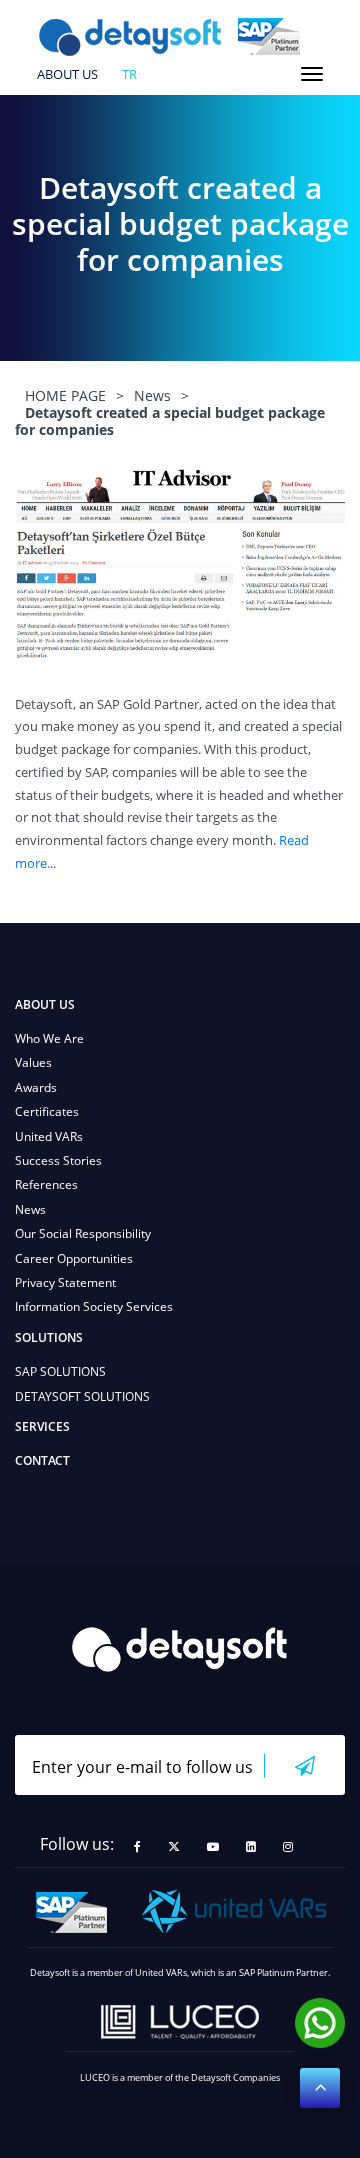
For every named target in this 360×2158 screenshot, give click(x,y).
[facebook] (137, 1847)
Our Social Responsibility (83, 1233)
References (46, 1184)
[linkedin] (251, 1847)
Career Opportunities (74, 1258)
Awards (36, 1087)
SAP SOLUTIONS (60, 1371)
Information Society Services (94, 1306)
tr (129, 75)
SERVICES (42, 1426)
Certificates (47, 1111)
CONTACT (42, 1460)
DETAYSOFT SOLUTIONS (82, 1396)
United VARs (49, 1136)
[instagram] (288, 1847)
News (30, 1209)
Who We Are (49, 1038)
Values (33, 1062)
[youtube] (213, 1847)
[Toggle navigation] (312, 74)
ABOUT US (67, 75)
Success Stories (58, 1160)
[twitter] (174, 1847)
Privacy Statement (65, 1282)
